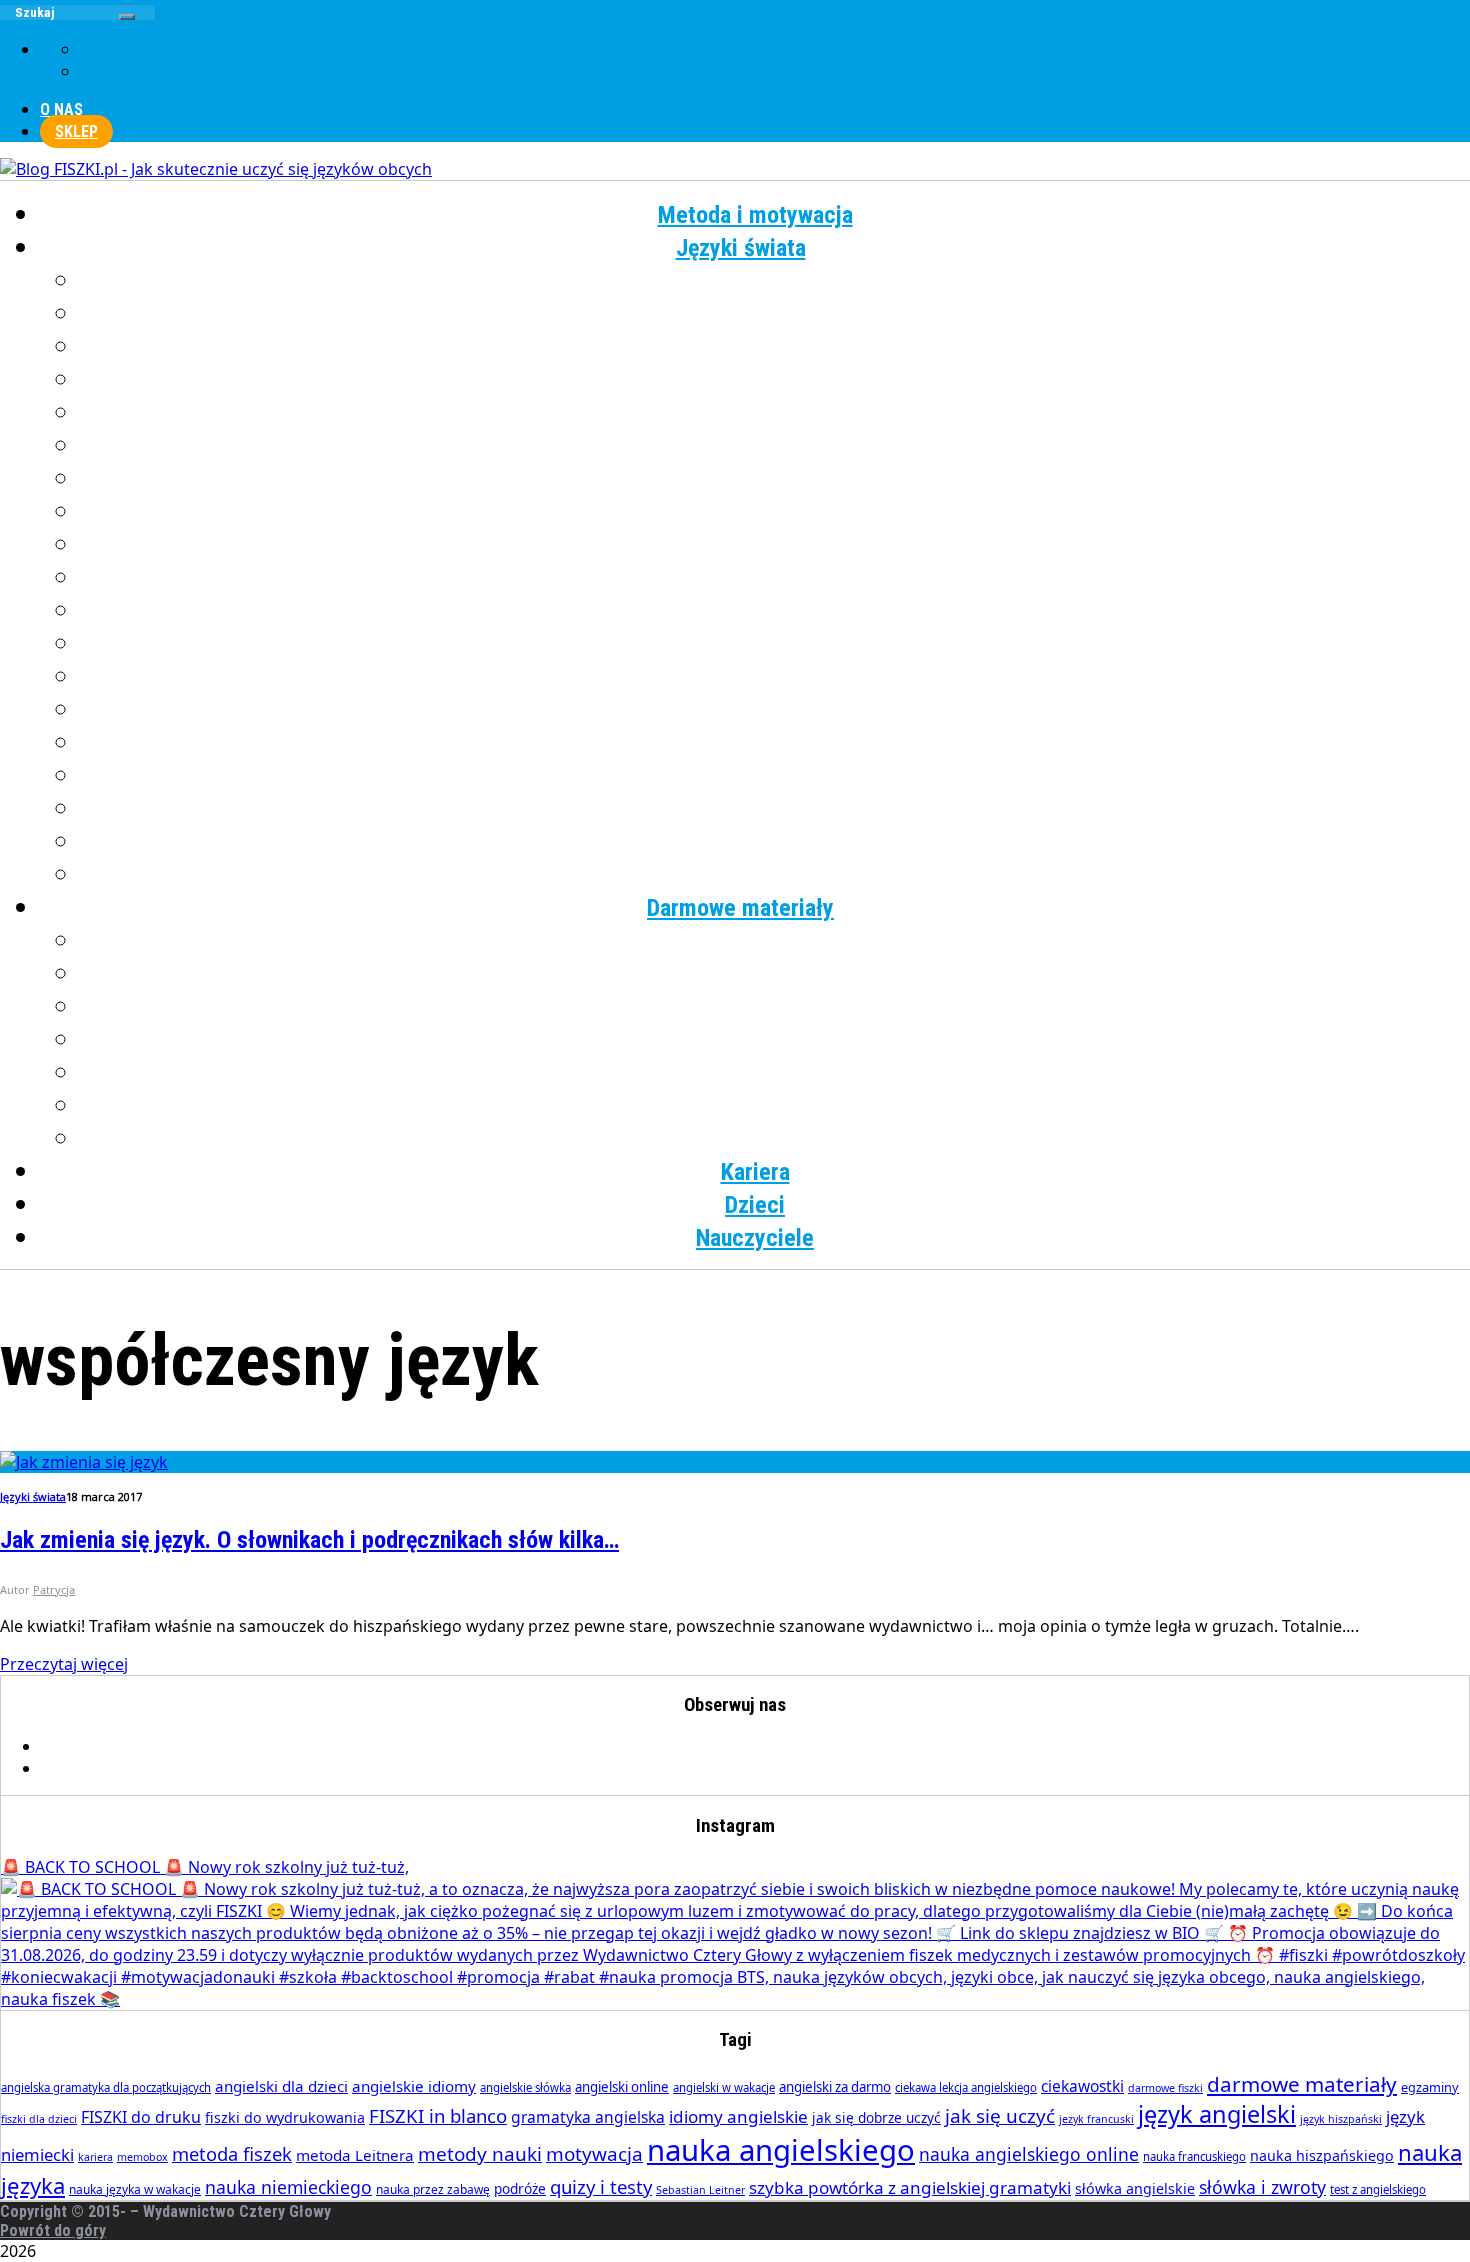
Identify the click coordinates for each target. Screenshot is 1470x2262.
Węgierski (775, 809)
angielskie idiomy (414, 2086)
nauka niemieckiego (288, 2187)
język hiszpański (1341, 2119)
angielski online (622, 2087)
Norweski (775, 611)
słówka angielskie (1135, 2188)
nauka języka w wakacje (135, 2189)
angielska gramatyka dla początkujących (106, 2087)
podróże (520, 2188)
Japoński (775, 446)
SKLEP (76, 131)
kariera (95, 2157)
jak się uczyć (1000, 2116)
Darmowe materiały (740, 908)
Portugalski (775, 677)
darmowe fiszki (1165, 2088)
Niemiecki (775, 578)
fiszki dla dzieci (39, 2119)
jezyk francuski (1096, 2119)
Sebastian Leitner (700, 2190)
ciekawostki (1082, 2086)
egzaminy (1430, 2087)
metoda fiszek (232, 2153)
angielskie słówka (525, 2087)
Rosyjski (775, 710)
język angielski (1217, 2114)
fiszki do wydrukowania (285, 2117)
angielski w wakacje (724, 2087)
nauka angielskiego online (1029, 2154)
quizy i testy (601, 2186)
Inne (775, 875)
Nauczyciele (755, 1238)
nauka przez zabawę (433, 2189)
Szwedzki (775, 743)
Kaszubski (775, 479)
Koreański (775, 512)
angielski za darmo (835, 2087)
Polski (775, 644)
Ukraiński (775, 776)
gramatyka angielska (588, 2117)
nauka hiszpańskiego (1322, 2155)
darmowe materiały (1302, 2084)
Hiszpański (775, 413)
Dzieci (755, 1205)
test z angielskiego (1378, 2189)
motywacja (594, 2154)
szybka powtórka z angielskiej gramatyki (910, 2187)
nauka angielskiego (781, 2150)
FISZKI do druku (141, 2117)
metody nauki (480, 2154)
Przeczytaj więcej (64, 1664)
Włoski (775, 842)
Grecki (775, 380)
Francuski (775, 347)
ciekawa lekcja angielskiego (966, 2087)
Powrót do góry (53, 2230)
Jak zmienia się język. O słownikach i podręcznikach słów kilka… (309, 1540)
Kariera (755, 1172)
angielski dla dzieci (281, 2086)
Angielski (775, 281)
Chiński (775, 314)
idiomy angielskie (738, 2116)
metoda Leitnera (355, 2155)
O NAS (61, 109)
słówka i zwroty (1262, 2187)
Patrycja (54, 1589)
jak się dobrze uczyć (876, 2117)
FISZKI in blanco (438, 2115)
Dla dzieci (775, 1139)
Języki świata (741, 248)
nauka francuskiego (1194, 2156)
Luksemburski (775, 545)
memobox (142, 2157)
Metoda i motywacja (755, 215)
